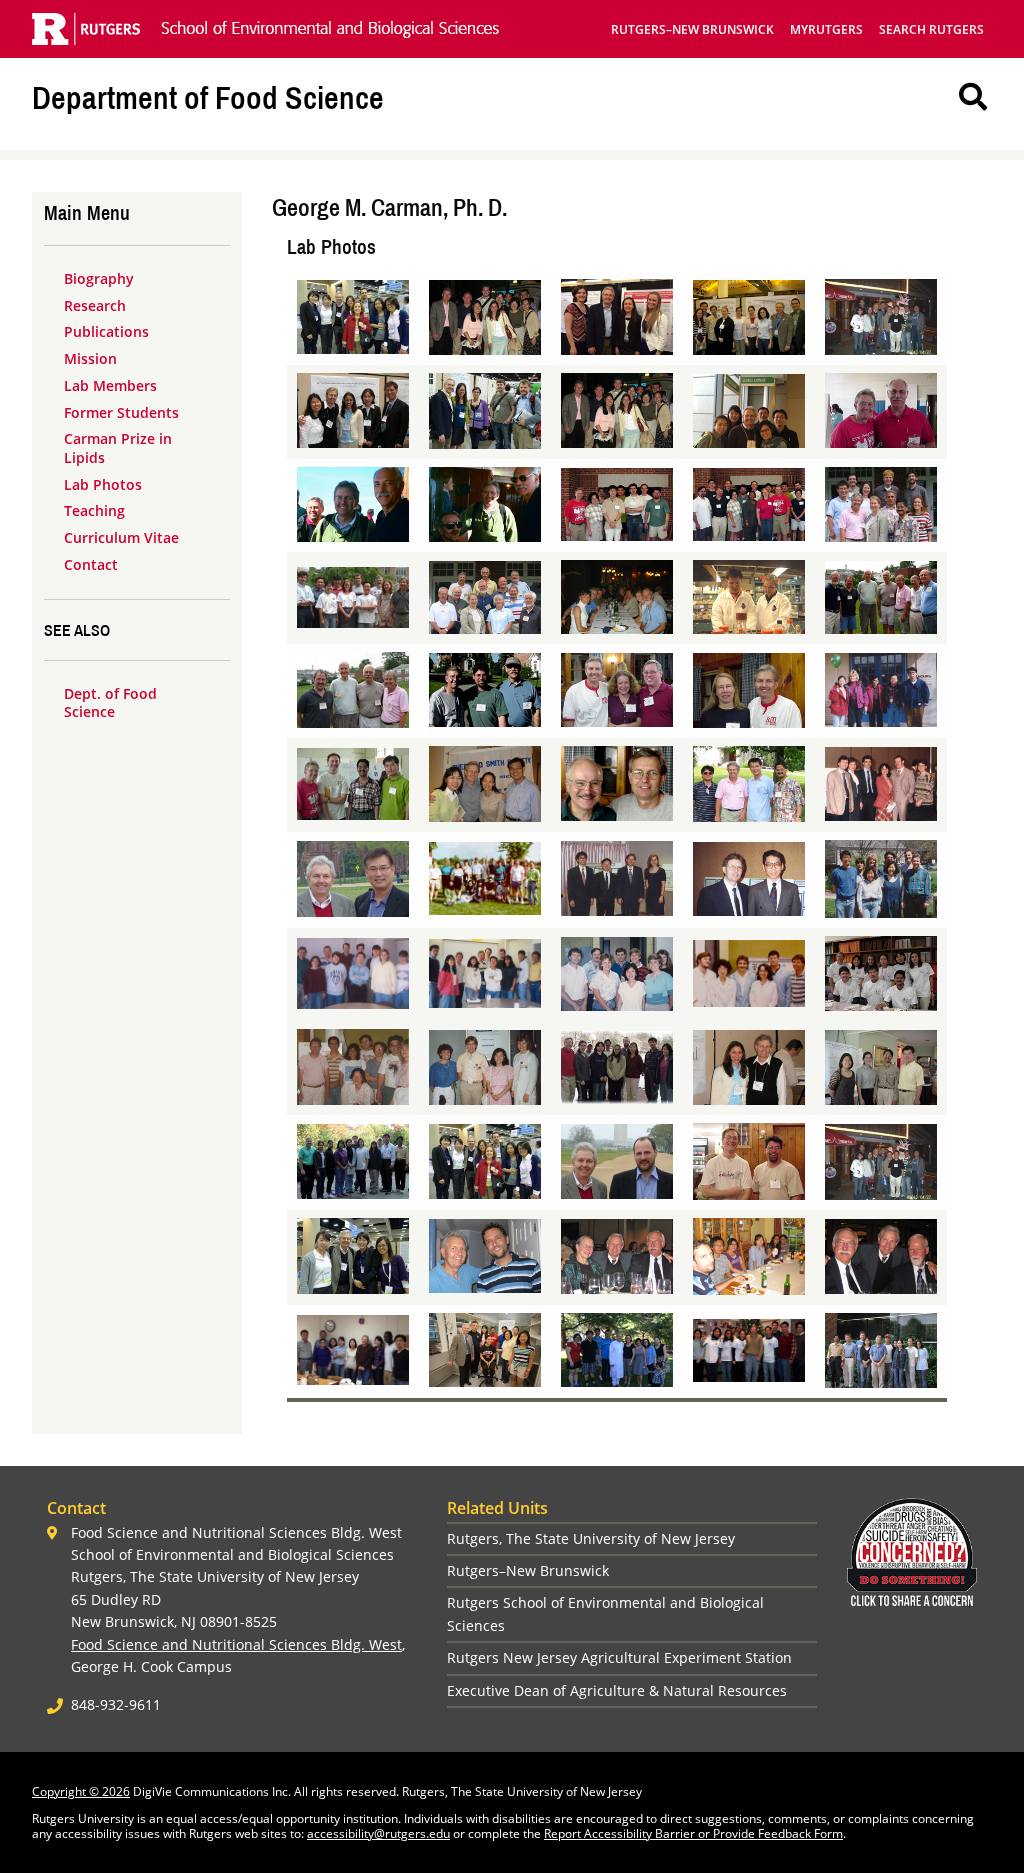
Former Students (121, 412)
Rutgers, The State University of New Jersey (591, 1538)
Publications (106, 331)
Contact (91, 564)
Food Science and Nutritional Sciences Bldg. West (236, 1644)
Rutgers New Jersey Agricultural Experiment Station (619, 1657)
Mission (90, 358)
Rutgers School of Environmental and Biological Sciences (605, 1613)
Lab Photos (103, 484)
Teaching (94, 510)
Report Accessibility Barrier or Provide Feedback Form (693, 1833)
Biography (99, 278)
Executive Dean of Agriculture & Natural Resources (617, 1690)
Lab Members (110, 385)
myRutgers (826, 29)
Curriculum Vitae (121, 537)
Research (95, 305)
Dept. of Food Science (110, 703)
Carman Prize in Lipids (118, 448)
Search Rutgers (931, 29)
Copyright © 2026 (81, 1791)
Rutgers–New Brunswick (692, 29)
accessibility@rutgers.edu (378, 1833)
